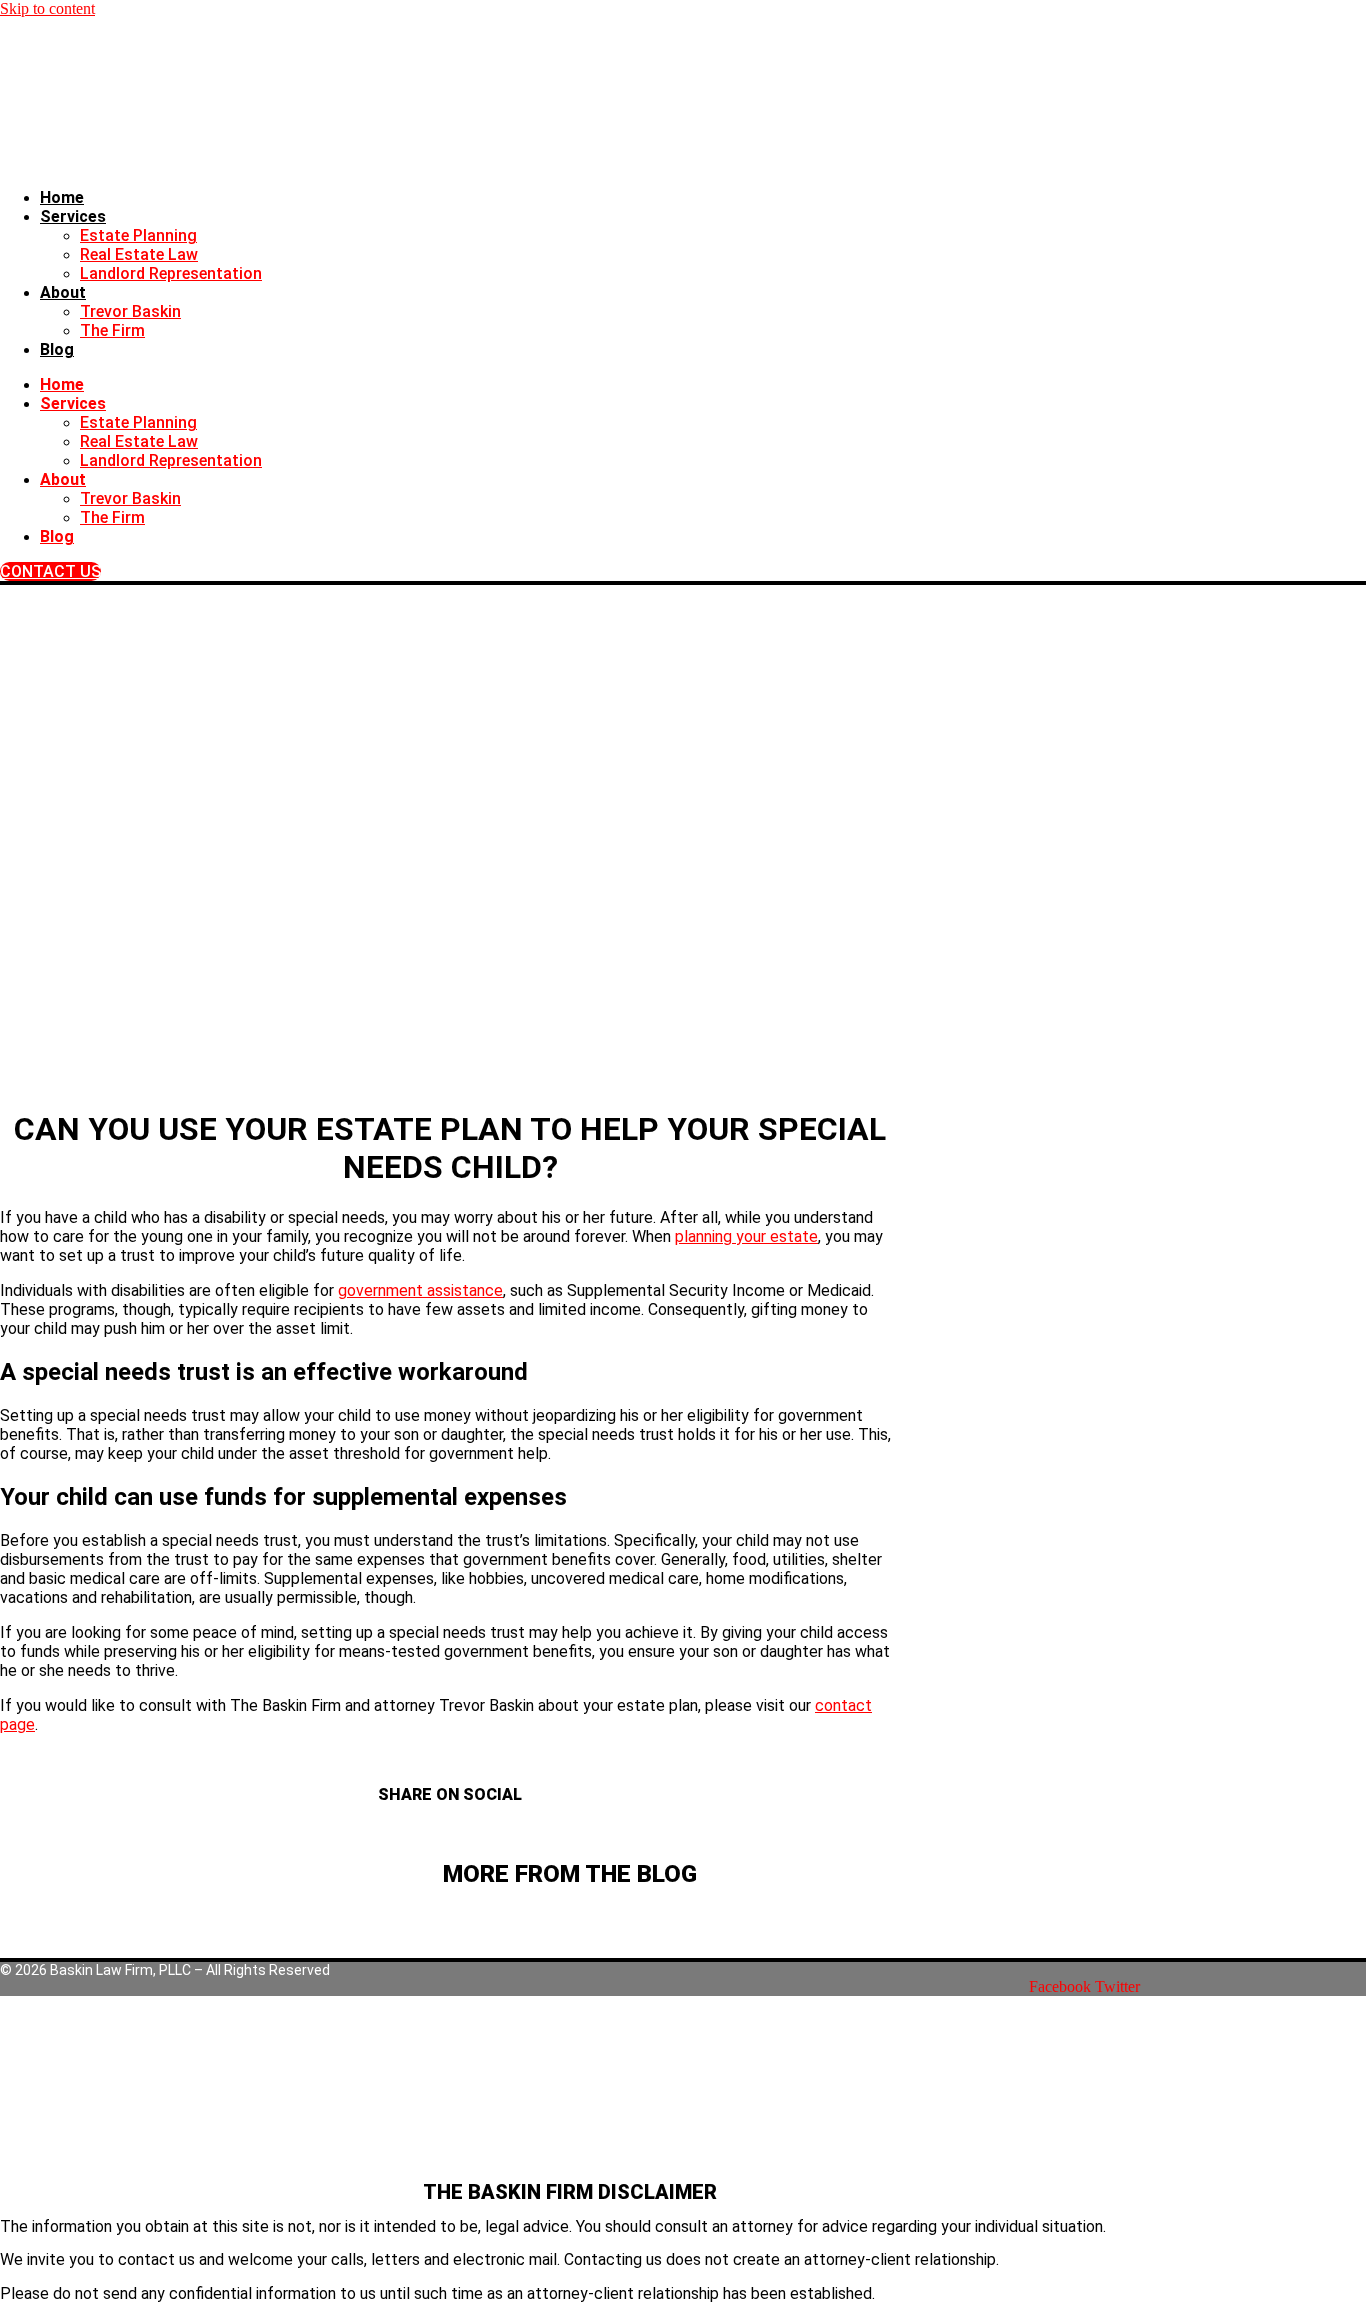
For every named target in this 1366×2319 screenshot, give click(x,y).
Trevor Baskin (130, 311)
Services (73, 216)
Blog (57, 349)
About (63, 292)
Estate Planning (138, 235)
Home (62, 197)
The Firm (112, 330)
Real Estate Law (139, 254)
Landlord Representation (171, 273)
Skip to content (47, 8)
